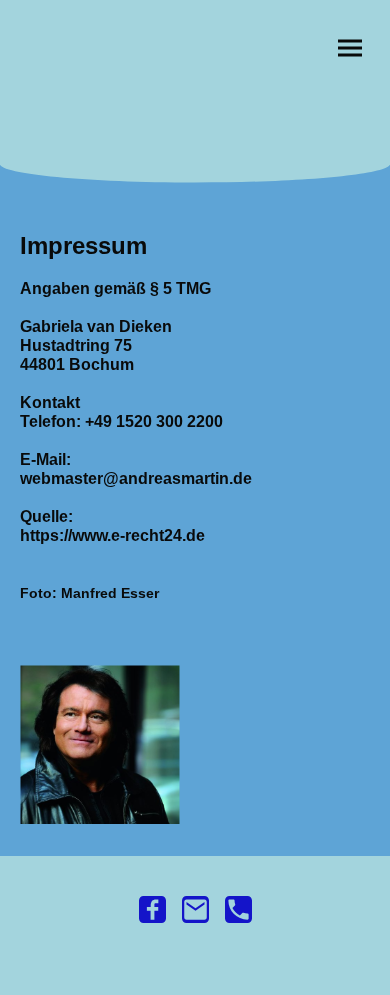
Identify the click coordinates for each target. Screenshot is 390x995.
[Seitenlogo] (195, 123)
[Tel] (238, 909)
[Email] (195, 909)
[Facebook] (152, 909)
